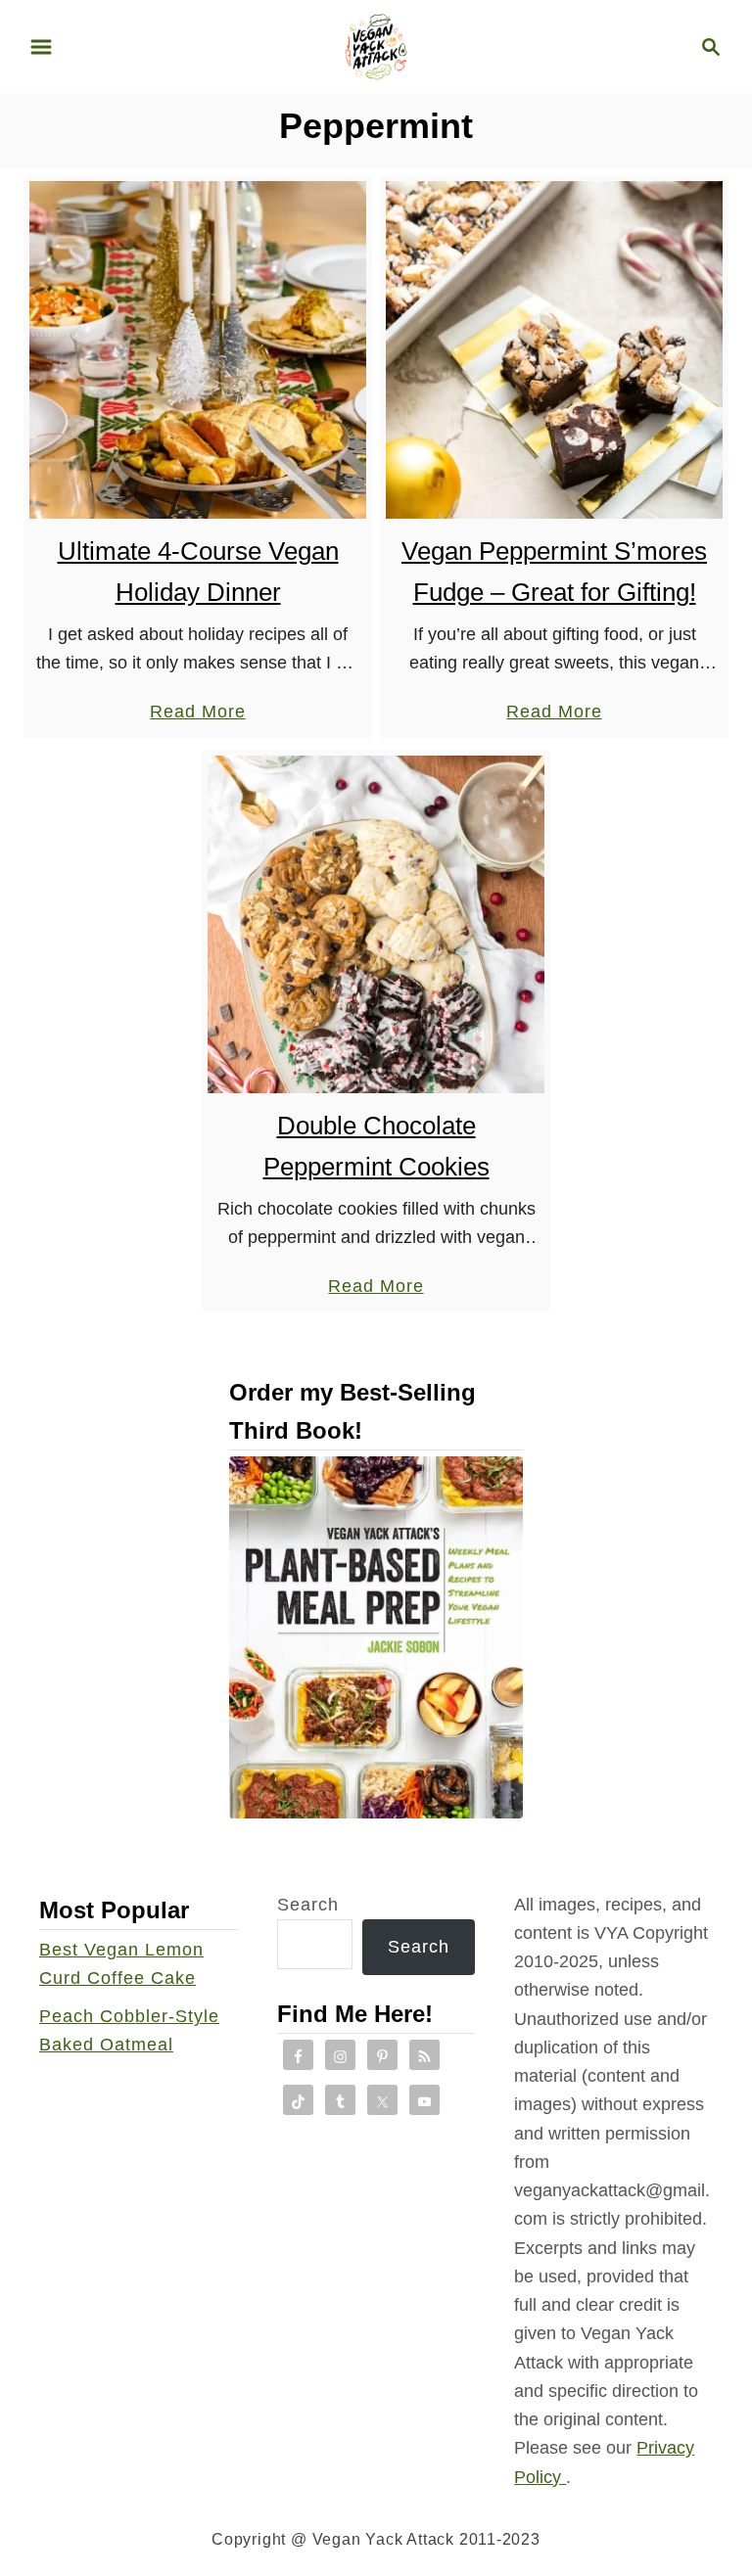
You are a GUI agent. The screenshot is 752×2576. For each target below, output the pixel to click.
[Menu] (41, 47)
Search (308, 1905)
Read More (197, 713)
